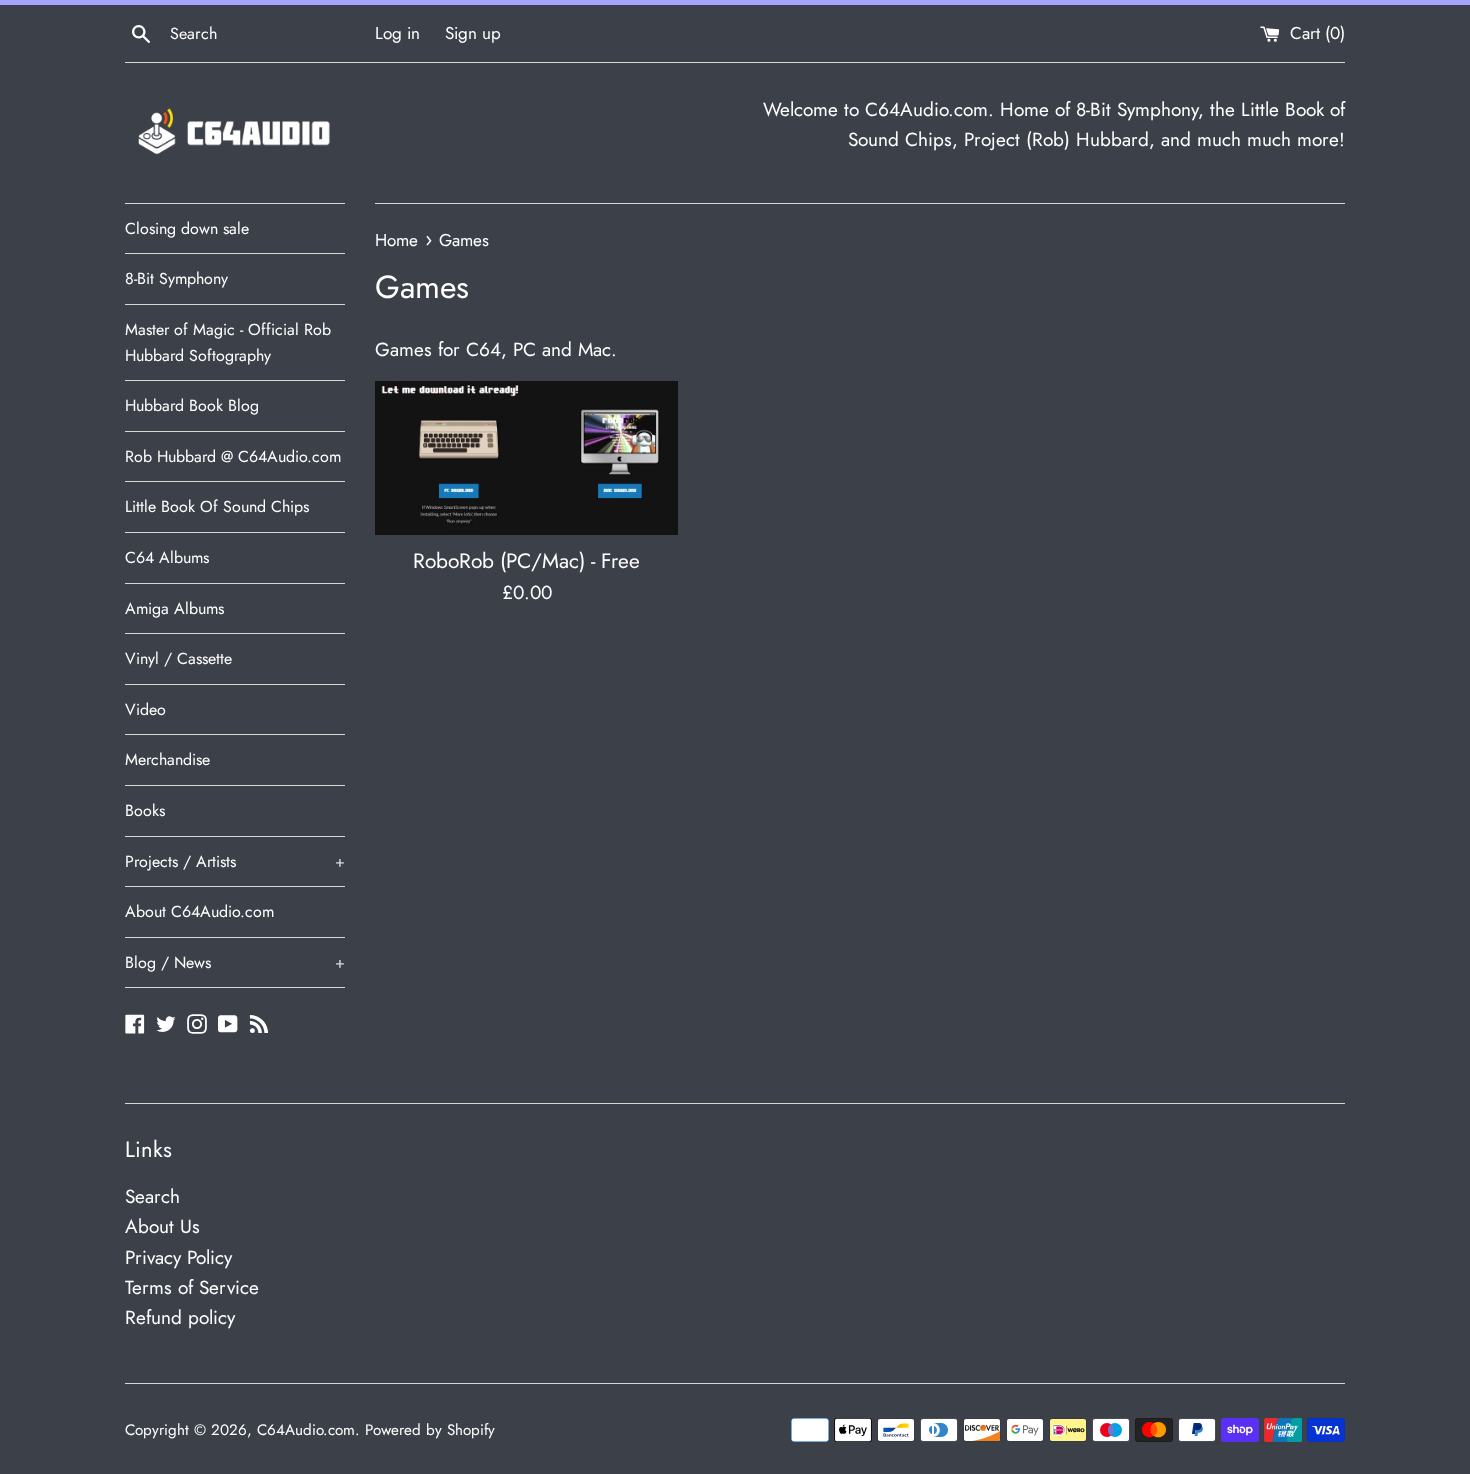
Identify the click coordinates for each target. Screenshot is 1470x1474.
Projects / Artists (235, 861)
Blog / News (235, 962)
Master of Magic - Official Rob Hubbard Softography (228, 342)
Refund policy (180, 1317)
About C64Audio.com (199, 911)
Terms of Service (192, 1287)
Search (152, 1196)
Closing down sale (187, 228)
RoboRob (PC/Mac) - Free (526, 561)
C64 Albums (167, 557)
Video (145, 709)
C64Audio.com (306, 1430)
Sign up (473, 33)
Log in (397, 33)
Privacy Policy (178, 1257)
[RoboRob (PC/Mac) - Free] (526, 458)
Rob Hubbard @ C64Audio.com (233, 456)
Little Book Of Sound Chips (217, 506)
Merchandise (167, 759)
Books (145, 810)
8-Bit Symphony (176, 278)
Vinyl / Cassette (178, 658)
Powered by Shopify (430, 1430)
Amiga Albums (174, 608)
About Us (162, 1226)
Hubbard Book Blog (192, 405)
